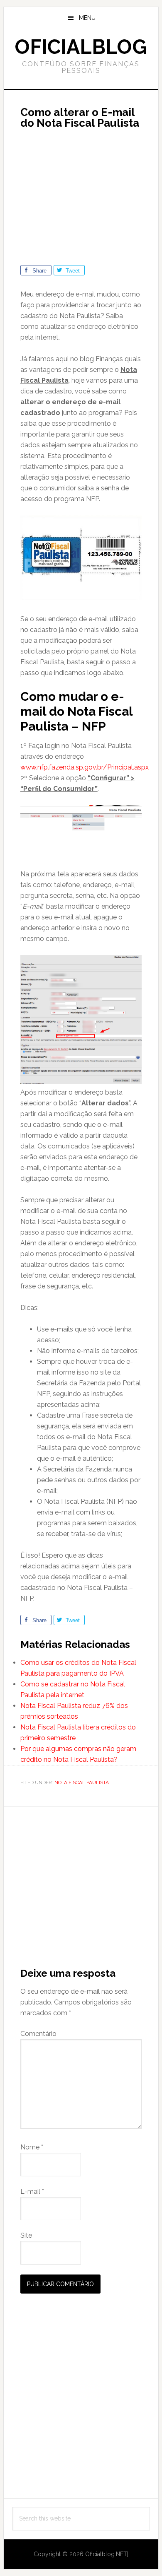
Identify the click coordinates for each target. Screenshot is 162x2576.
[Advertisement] (90, 193)
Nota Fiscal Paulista (82, 1782)
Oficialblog (81, 47)
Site (26, 2235)
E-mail (32, 2191)
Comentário (38, 2034)
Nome (32, 2147)
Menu (87, 18)
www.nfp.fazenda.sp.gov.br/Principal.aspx (85, 767)
